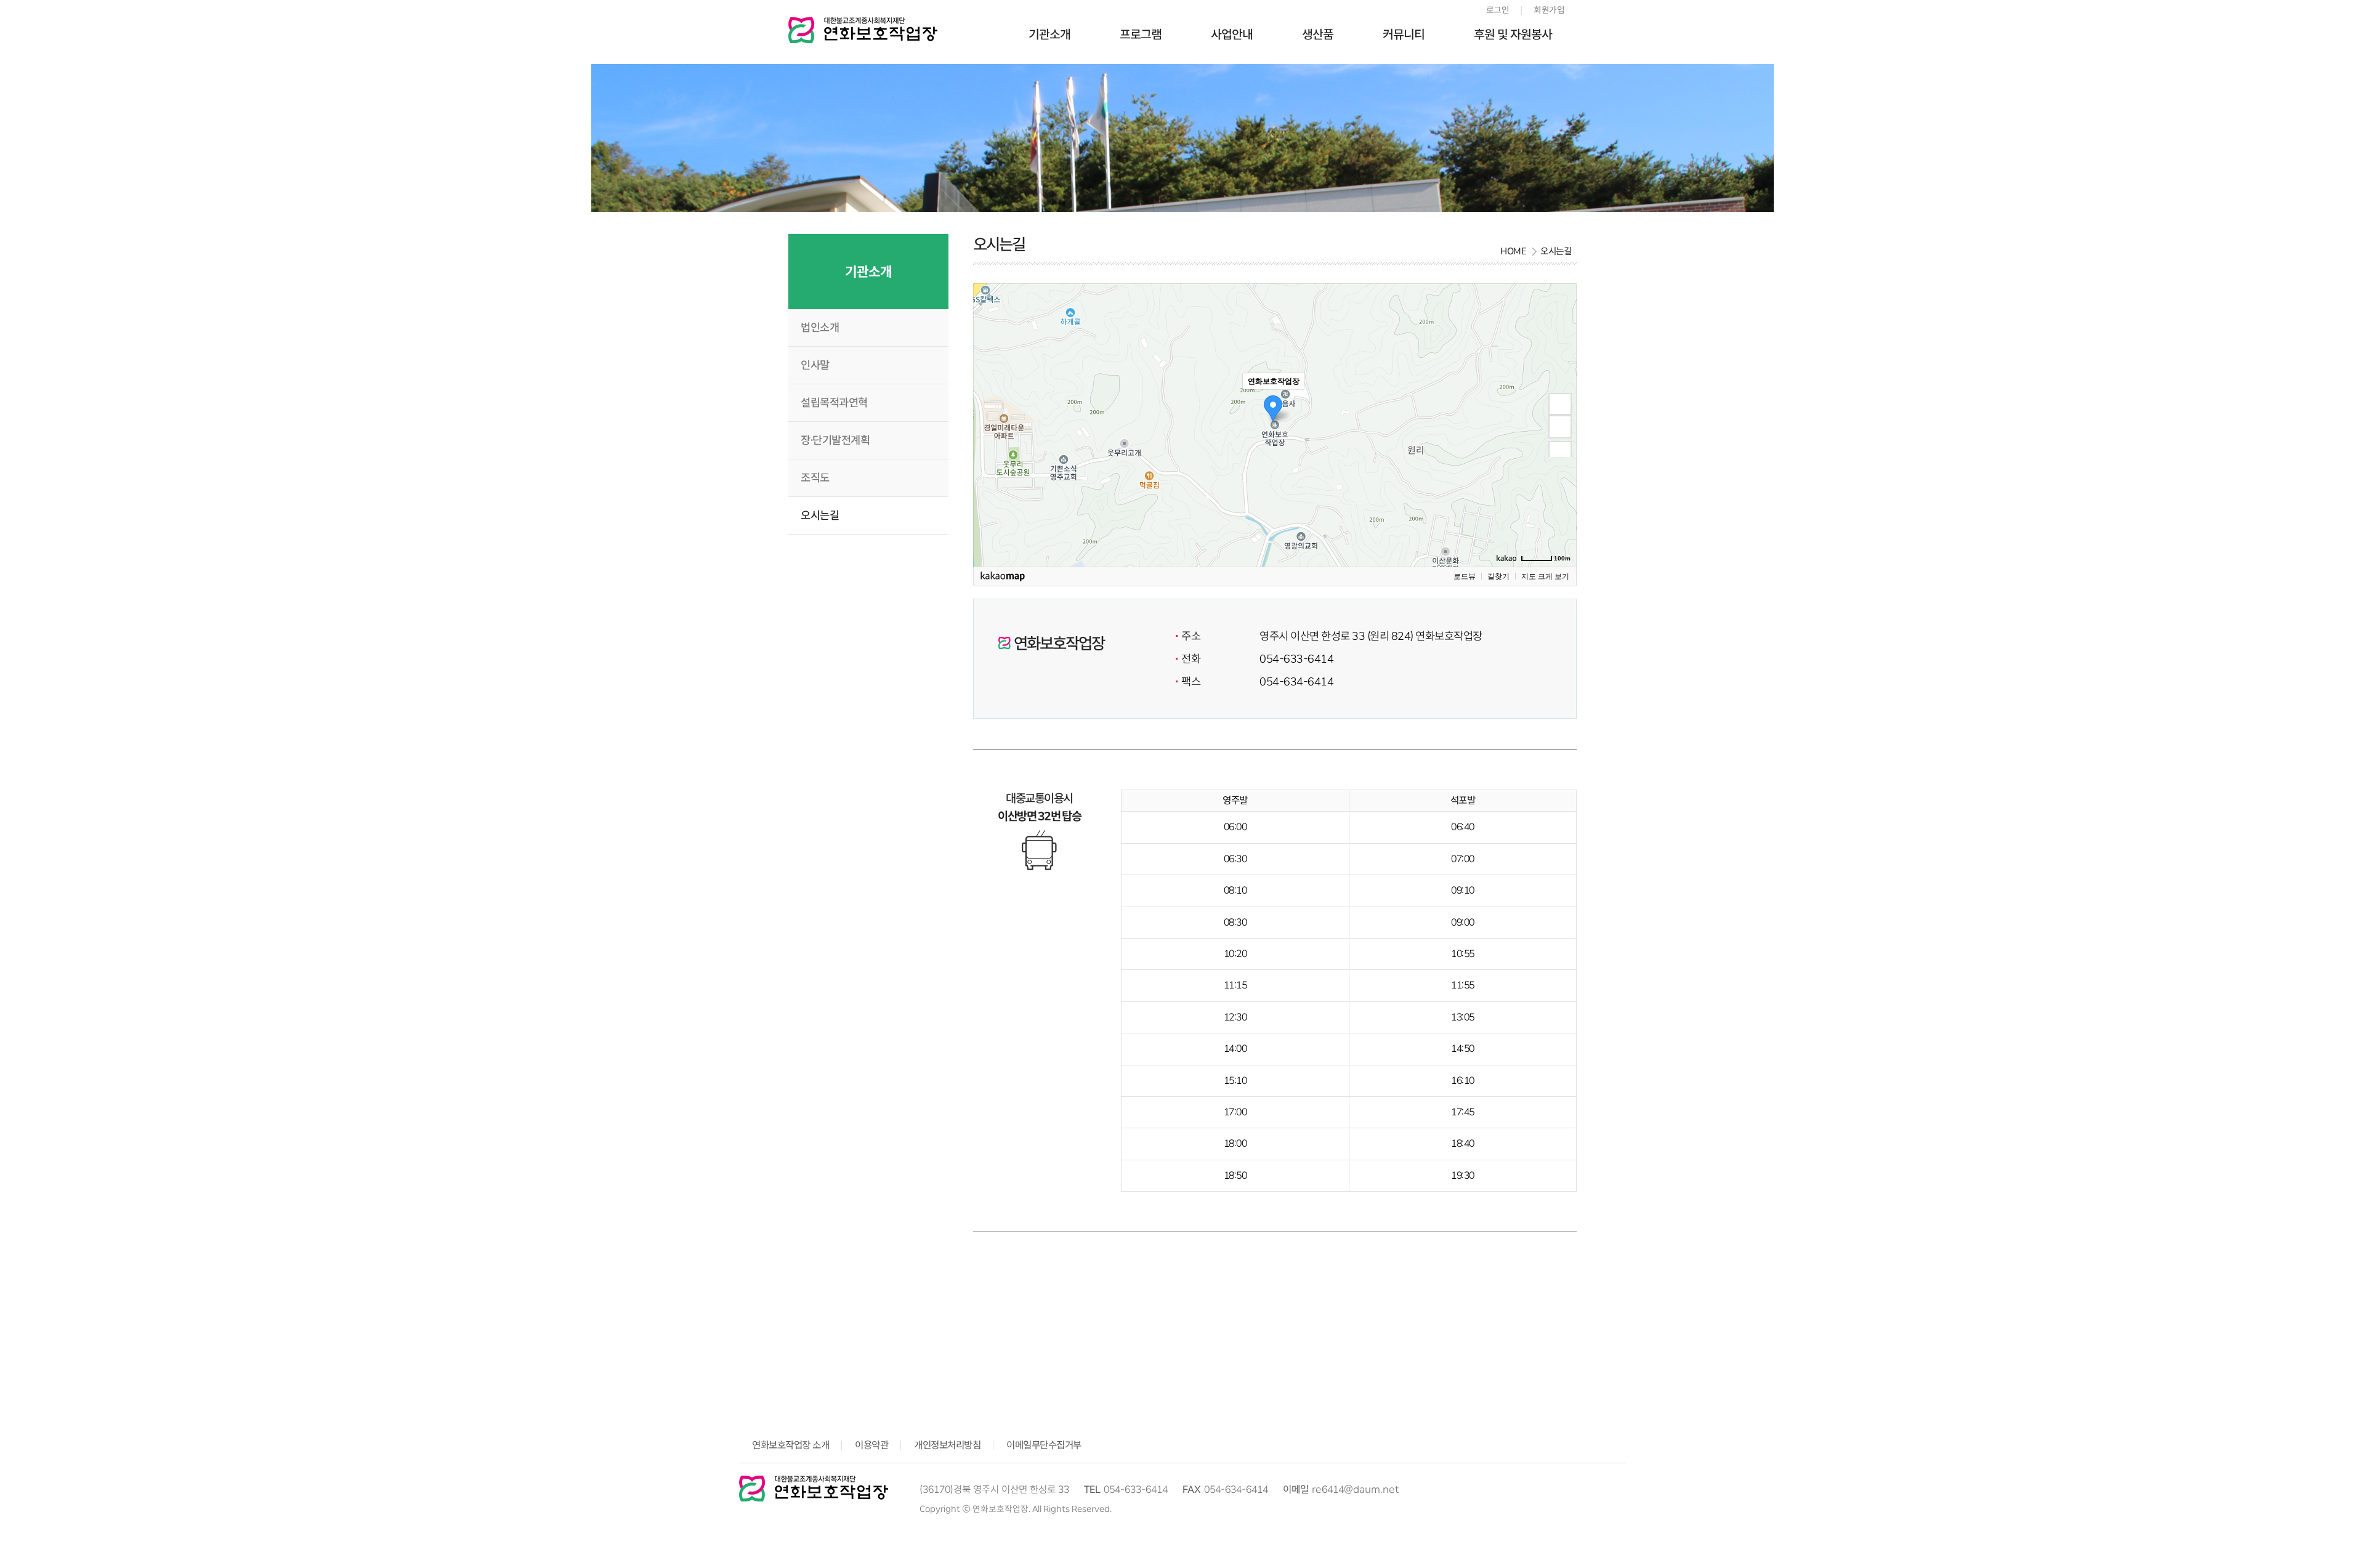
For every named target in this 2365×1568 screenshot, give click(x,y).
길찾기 (1498, 576)
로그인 (1498, 10)
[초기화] (1560, 453)
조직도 (815, 478)
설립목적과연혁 (834, 403)
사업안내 (1232, 34)
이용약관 (871, 1445)
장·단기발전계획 (835, 440)
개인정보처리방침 (947, 1445)
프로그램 (1141, 34)
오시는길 (820, 515)
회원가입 (1549, 10)
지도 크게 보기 (1545, 576)
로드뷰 (1465, 576)
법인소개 (820, 328)
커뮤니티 (1404, 34)
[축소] (1560, 427)
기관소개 (1049, 34)
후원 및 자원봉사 (1513, 34)
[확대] (1560, 404)
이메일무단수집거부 (1044, 1445)
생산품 (1318, 34)
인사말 (815, 365)
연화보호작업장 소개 (790, 1445)
